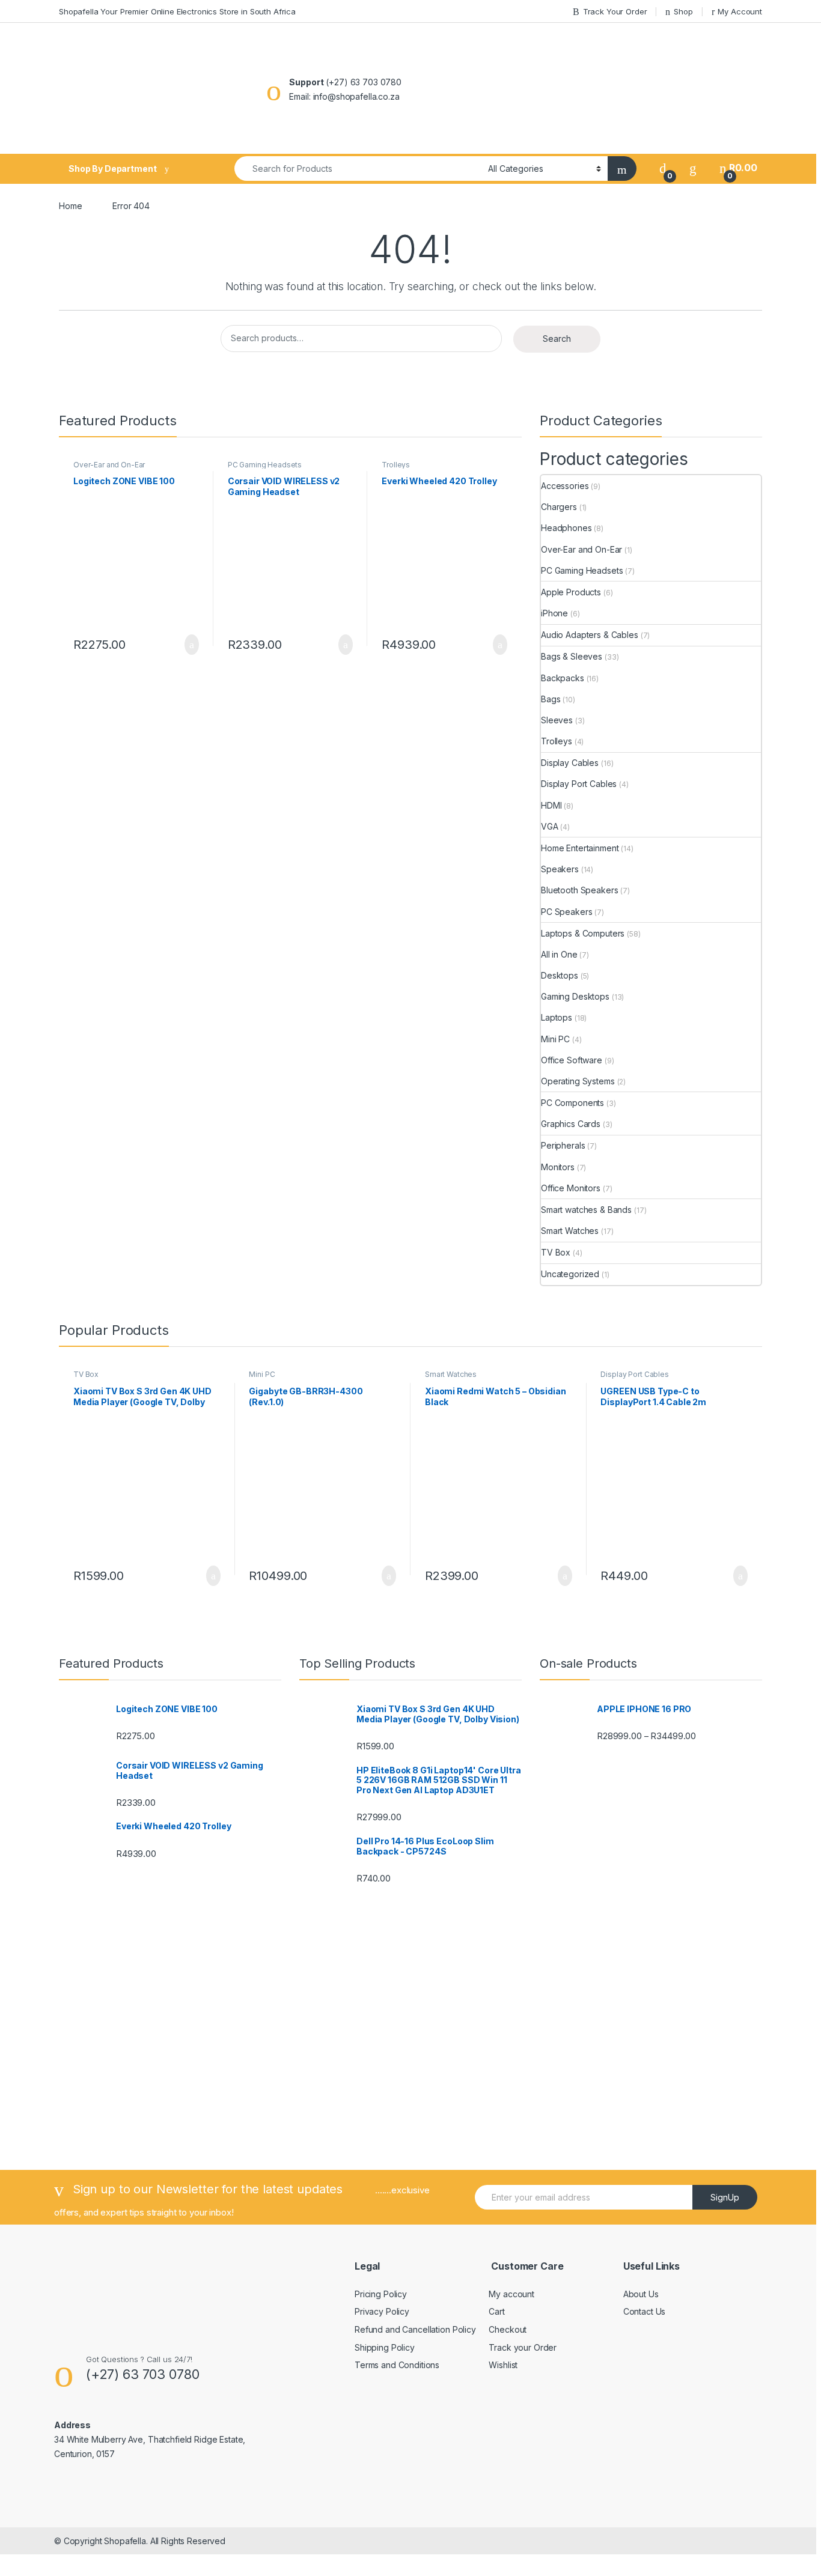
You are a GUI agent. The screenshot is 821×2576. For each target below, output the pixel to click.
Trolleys (396, 465)
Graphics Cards (571, 1124)
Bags (551, 699)
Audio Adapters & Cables (590, 635)
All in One (559, 954)
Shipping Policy (385, 2347)
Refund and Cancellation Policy (415, 2329)
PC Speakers (566, 912)
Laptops (557, 1017)
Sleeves (557, 720)
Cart (496, 2311)
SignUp (725, 2197)
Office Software (572, 1060)
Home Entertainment (580, 848)
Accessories (565, 486)
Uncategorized (570, 1274)
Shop (683, 11)
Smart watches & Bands (586, 1210)
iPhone (554, 613)
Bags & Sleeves (572, 656)
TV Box (556, 1252)
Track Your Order (615, 11)
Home (70, 206)
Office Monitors (571, 1188)
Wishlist (503, 2365)
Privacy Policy (382, 2311)
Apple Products (571, 592)
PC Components (572, 1103)
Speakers (560, 869)
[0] (663, 168)
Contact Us (645, 2311)
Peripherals (563, 1145)
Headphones (566, 528)
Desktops (560, 975)
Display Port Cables (579, 784)
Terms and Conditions (397, 2365)
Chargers (559, 507)
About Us (641, 2294)
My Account (740, 11)
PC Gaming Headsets (265, 465)
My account (511, 2294)
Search (557, 339)
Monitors (558, 1167)
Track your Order (523, 2347)
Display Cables (570, 763)
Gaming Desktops (575, 996)
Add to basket (186, 645)
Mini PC (555, 1039)
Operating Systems (578, 1081)
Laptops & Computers (583, 933)
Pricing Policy (381, 2294)
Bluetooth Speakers (579, 890)
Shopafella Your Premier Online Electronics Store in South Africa (177, 11)
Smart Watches (570, 1231)
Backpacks (563, 678)
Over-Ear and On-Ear (109, 465)
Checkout (508, 2329)
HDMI (551, 805)
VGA (550, 826)
